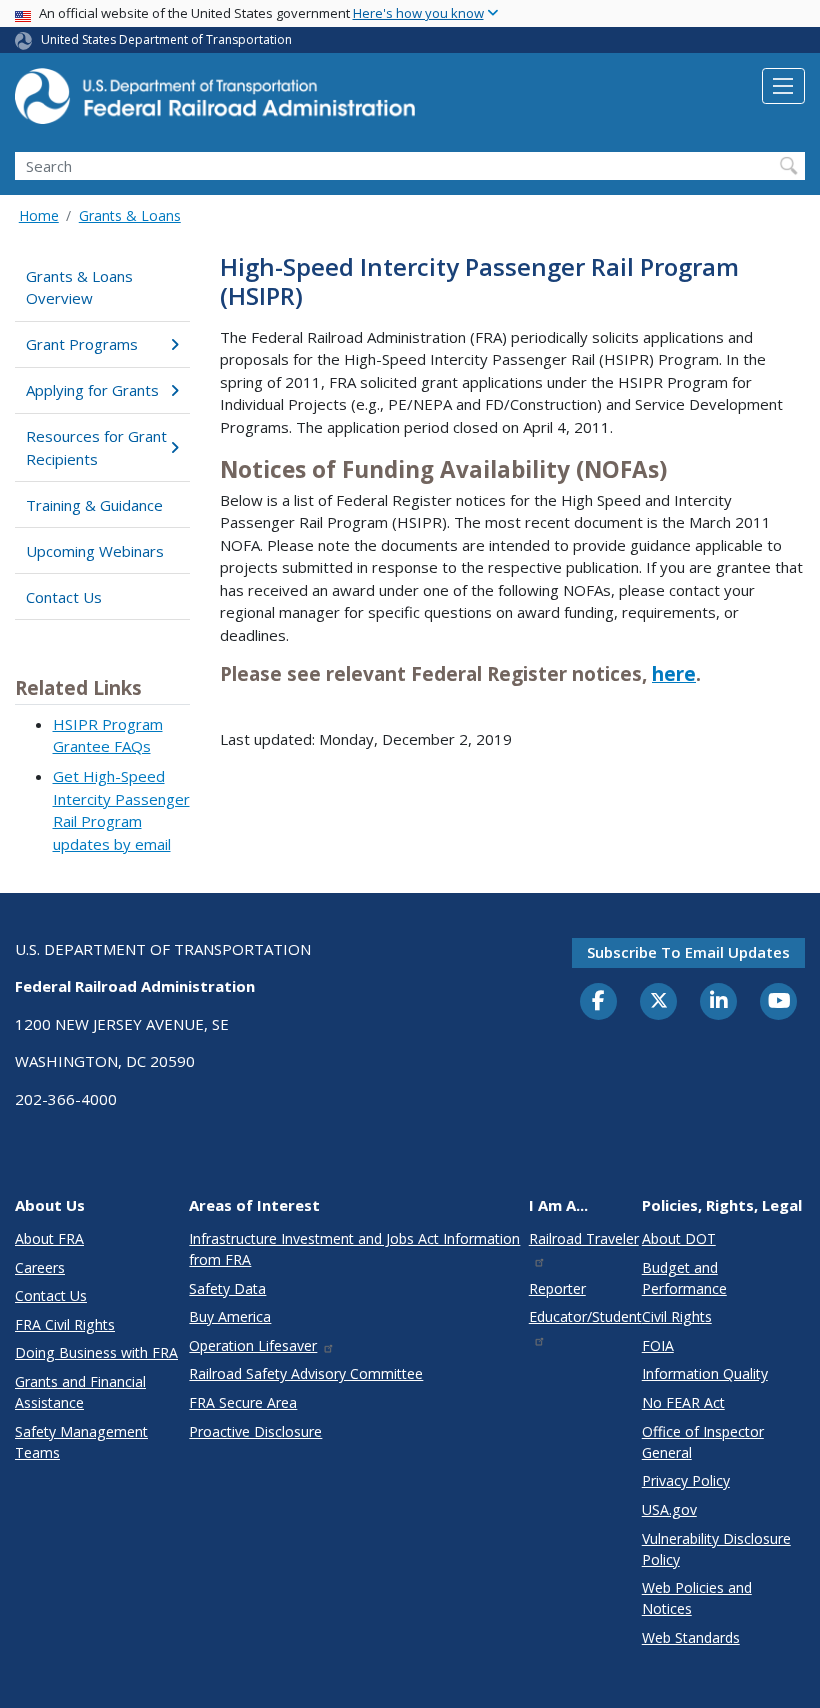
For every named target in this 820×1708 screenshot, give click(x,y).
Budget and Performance (684, 1278)
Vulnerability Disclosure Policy (716, 1549)
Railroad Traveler (584, 1238)
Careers (40, 1267)
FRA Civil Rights (65, 1324)
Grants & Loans (130, 215)
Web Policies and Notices (697, 1598)
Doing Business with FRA (96, 1352)
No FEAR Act (683, 1402)
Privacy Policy (686, 1480)
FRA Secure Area (243, 1402)
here (674, 674)
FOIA (658, 1345)
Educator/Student (585, 1316)
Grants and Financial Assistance (80, 1392)
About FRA (49, 1238)
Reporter (557, 1288)
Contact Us (64, 597)
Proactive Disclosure (255, 1431)
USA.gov (669, 1509)
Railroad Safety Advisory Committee (306, 1373)
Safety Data (227, 1288)
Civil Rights (677, 1316)
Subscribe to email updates (688, 952)
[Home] (215, 102)
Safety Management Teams (81, 1442)
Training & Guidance (94, 505)
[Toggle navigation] (783, 86)
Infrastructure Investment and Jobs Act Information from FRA (354, 1249)
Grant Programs (82, 344)
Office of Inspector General (703, 1442)
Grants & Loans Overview (79, 287)
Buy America (230, 1316)
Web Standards (691, 1637)
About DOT (679, 1238)
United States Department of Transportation (166, 39)
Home (39, 215)
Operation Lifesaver (253, 1345)
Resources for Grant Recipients (96, 447)
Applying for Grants (92, 390)
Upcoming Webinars (95, 551)
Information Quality (705, 1373)
